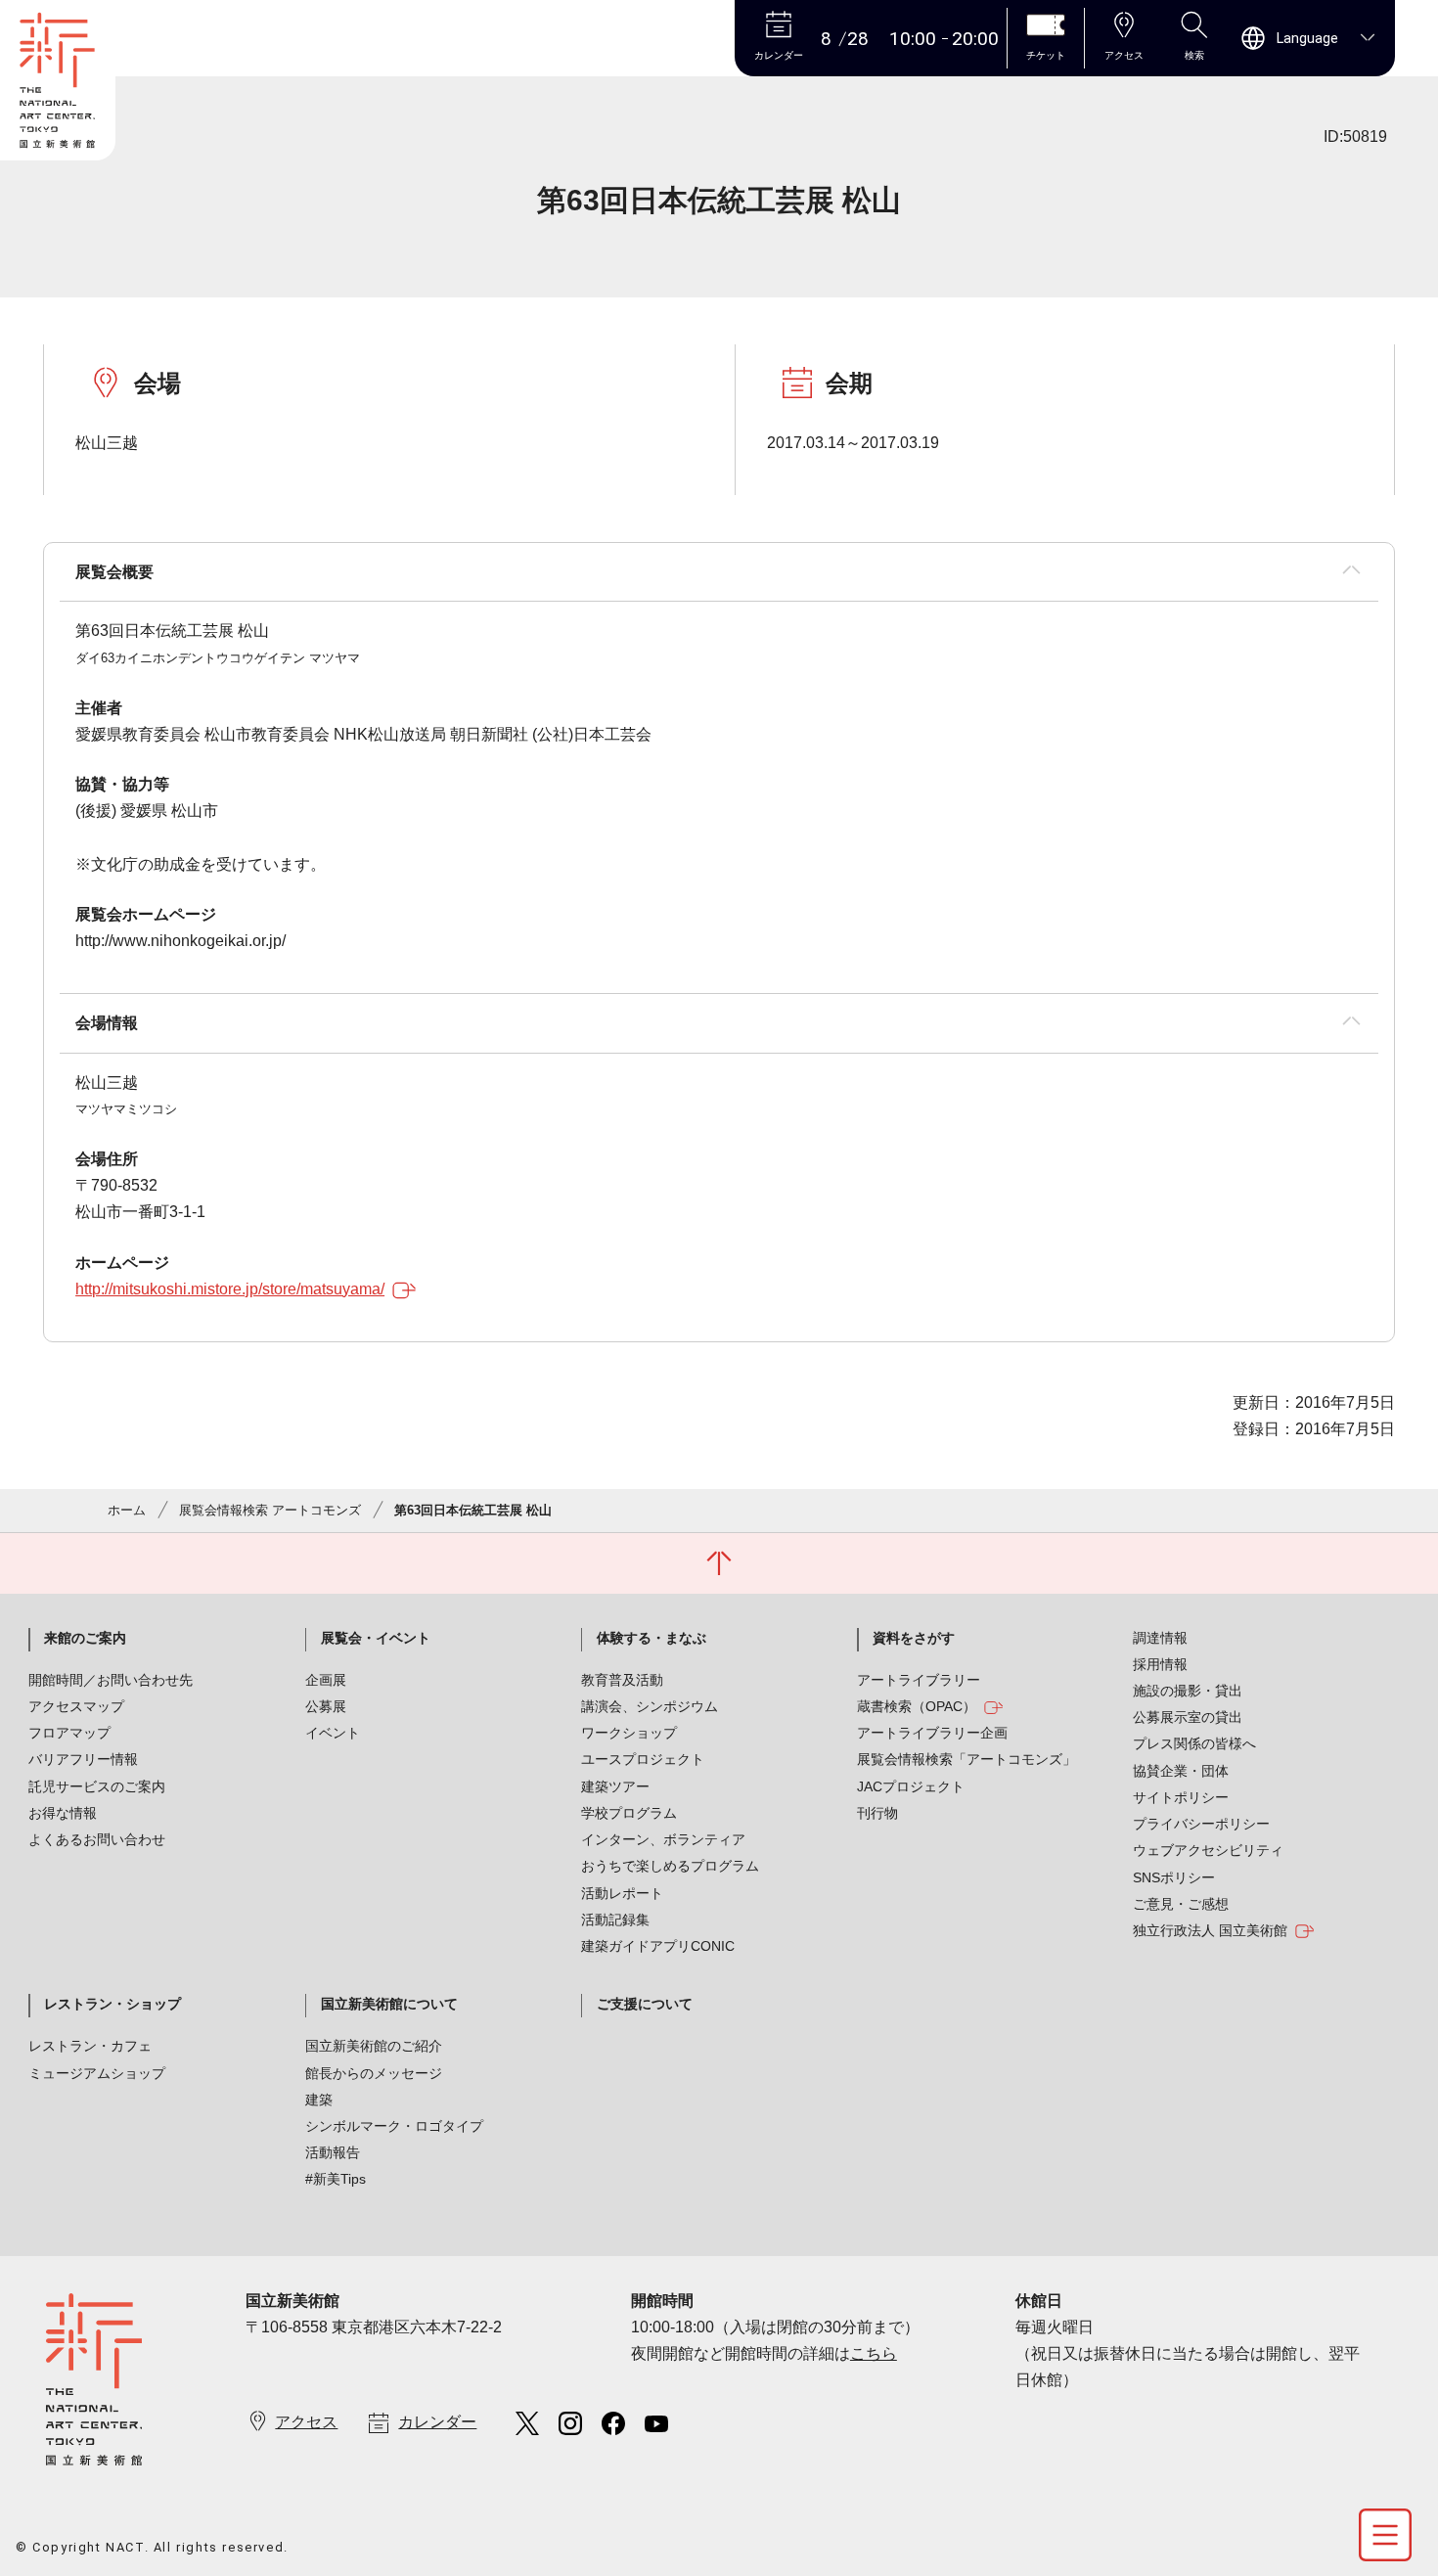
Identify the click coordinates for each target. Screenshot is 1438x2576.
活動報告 (333, 2152)
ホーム (127, 1510)
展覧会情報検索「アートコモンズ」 (966, 1759)
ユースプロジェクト (643, 1759)
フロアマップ (69, 1733)
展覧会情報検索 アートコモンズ (270, 1510)
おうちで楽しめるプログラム (670, 1866)
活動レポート (622, 1893)
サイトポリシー (1181, 1797)
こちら (874, 2353)
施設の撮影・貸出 (1188, 1691)
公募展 (326, 1706)
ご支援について (645, 2004)
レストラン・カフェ (90, 2046)
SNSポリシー (1174, 1877)
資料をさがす (914, 1638)
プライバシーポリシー (1201, 1824)
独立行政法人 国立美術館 (1210, 1930)
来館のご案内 (85, 1638)
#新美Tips (336, 2179)
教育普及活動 (622, 1680)
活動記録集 (615, 1920)
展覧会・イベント (376, 1638)
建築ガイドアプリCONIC (658, 1946)
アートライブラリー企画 (932, 1733)
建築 (319, 2100)
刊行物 (877, 1813)
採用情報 (1160, 1664)
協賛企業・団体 (1181, 1771)
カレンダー (437, 2422)
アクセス (306, 2422)
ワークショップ (629, 1733)
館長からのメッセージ (374, 2073)
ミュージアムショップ (97, 2073)
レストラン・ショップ (112, 2004)
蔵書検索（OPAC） (917, 1706)
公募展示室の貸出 (1188, 1717)
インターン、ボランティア (663, 1839)
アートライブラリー (919, 1680)
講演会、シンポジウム (650, 1706)
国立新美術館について (389, 2004)
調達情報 (1160, 1638)
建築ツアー (615, 1786)
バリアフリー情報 (83, 1759)
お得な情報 (63, 1813)
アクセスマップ (76, 1706)
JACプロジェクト (911, 1786)
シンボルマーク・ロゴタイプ (394, 2126)
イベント (333, 1733)
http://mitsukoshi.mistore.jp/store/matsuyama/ (230, 1289)
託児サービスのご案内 (97, 1786)
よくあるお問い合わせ (97, 1839)
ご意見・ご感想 (1181, 1904)
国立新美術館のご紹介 (374, 2046)
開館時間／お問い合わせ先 (111, 1680)
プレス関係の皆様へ (1194, 1743)
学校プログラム (629, 1813)
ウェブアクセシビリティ (1208, 1850)
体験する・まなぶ (652, 1638)
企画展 (326, 1680)
